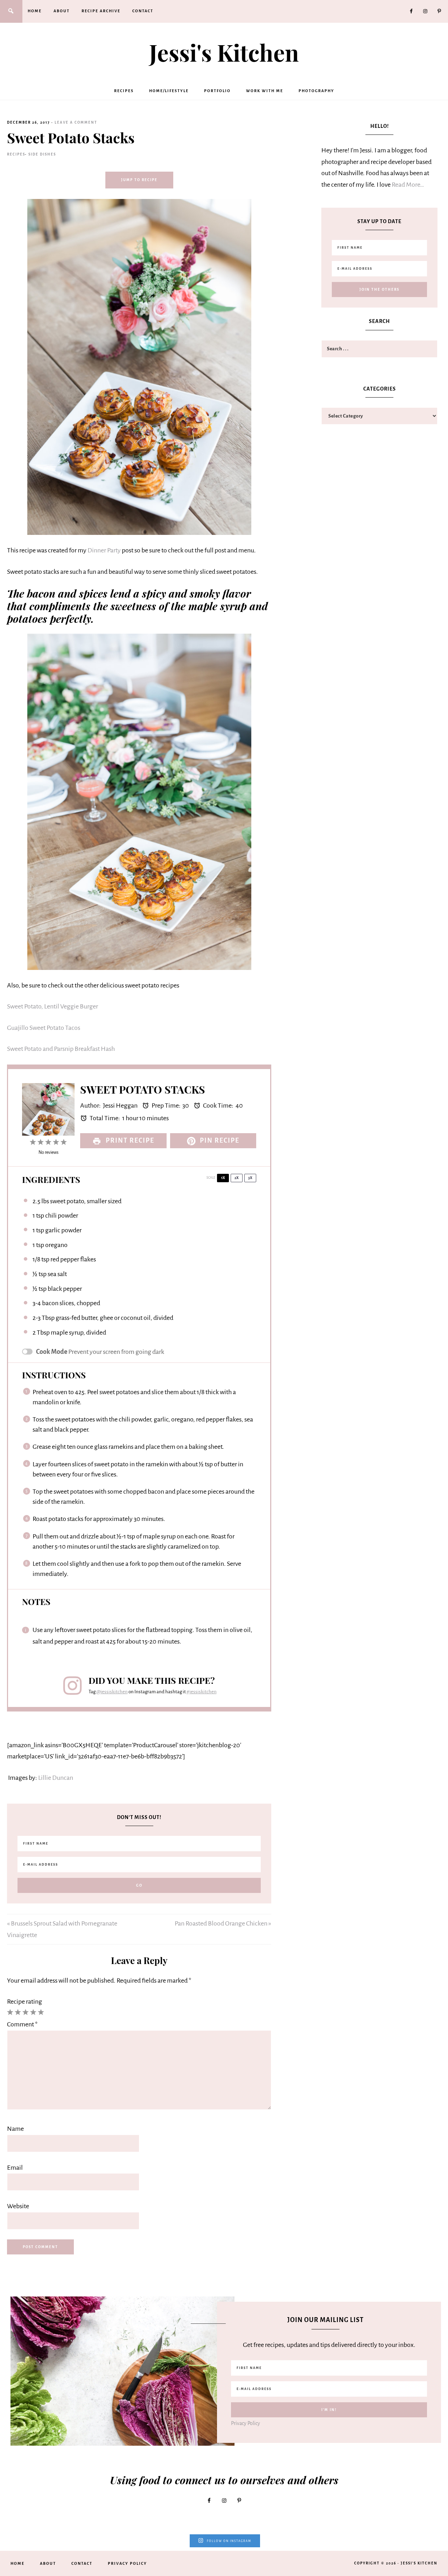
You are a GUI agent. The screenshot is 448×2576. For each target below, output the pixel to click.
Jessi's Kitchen (224, 52)
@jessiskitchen (112, 1692)
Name (15, 2129)
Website (18, 2206)
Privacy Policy (246, 2423)
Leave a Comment (76, 122)
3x (250, 1178)
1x (223, 1178)
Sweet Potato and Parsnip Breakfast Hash (61, 1049)
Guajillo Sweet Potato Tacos (44, 1028)
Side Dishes (42, 154)
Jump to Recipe (139, 180)
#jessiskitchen (202, 1692)
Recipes (16, 154)
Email (15, 2168)
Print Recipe (129, 1141)
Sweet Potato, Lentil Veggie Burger (52, 1006)
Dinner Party (104, 550)
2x (237, 1178)
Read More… (408, 185)
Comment (22, 2024)
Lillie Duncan (56, 1778)
